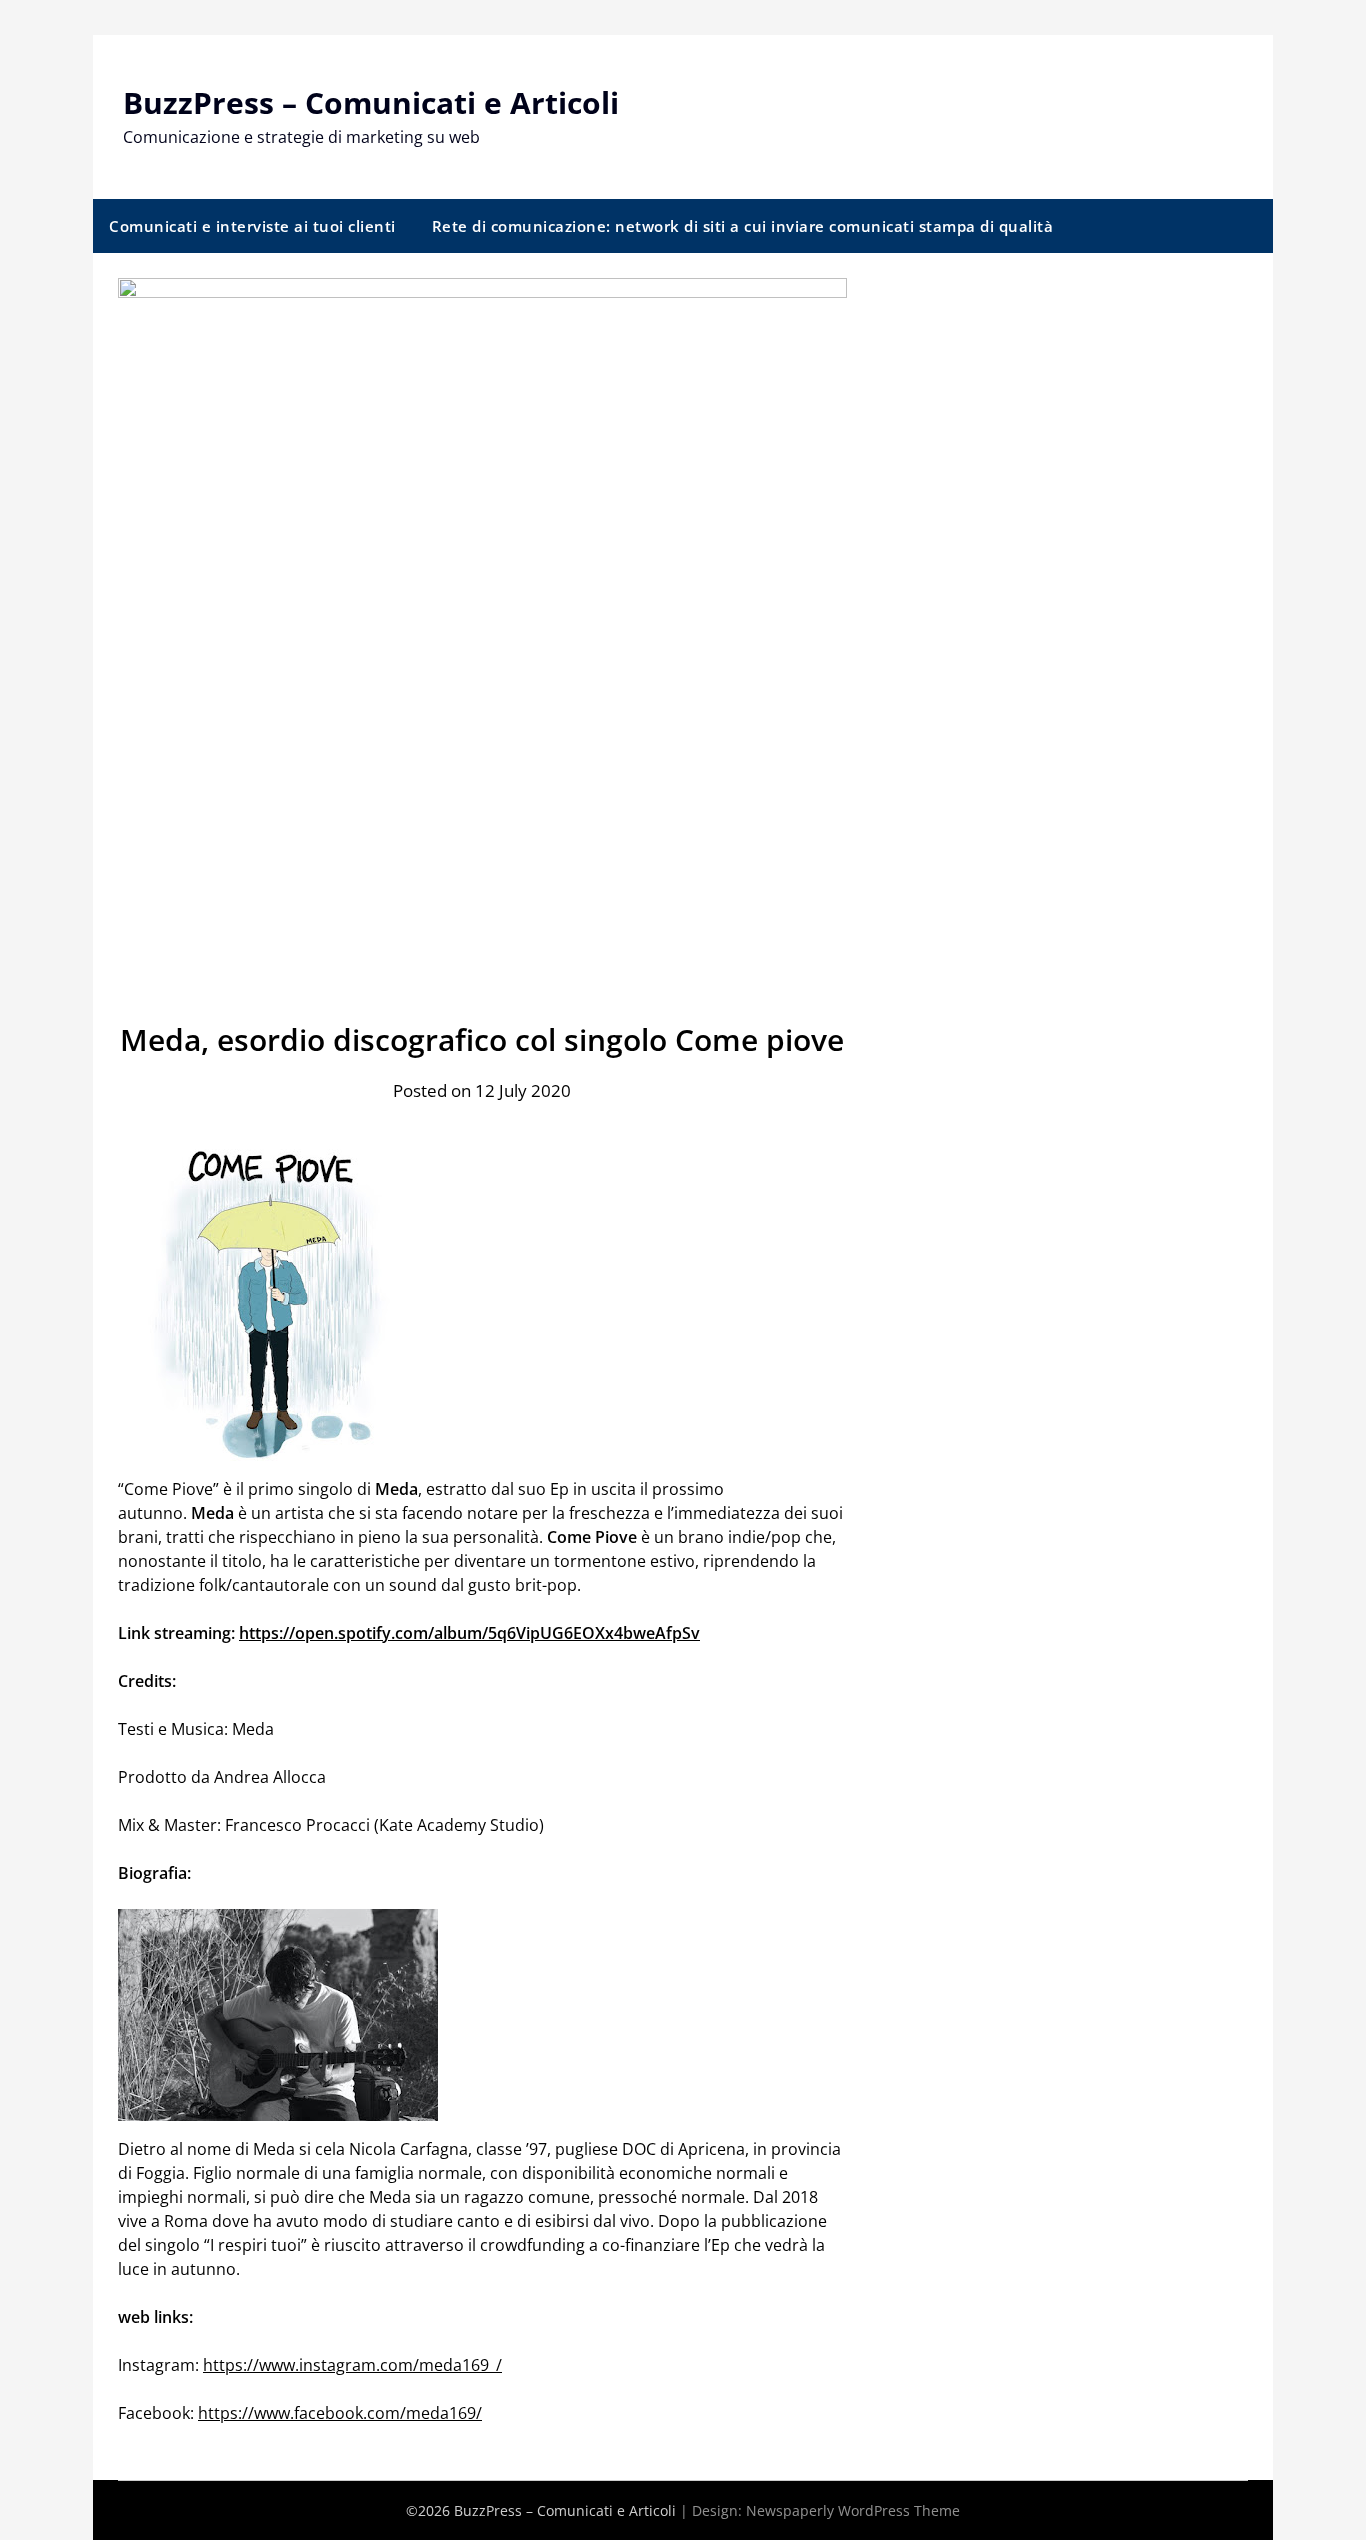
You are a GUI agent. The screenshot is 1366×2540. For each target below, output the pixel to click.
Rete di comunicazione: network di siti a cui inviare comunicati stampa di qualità (743, 226)
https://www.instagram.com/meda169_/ (352, 2365)
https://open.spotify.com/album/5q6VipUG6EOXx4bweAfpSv (469, 1633)
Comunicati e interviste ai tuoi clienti (252, 226)
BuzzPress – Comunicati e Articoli (371, 102)
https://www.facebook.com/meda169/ (340, 2413)
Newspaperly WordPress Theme (853, 2510)
